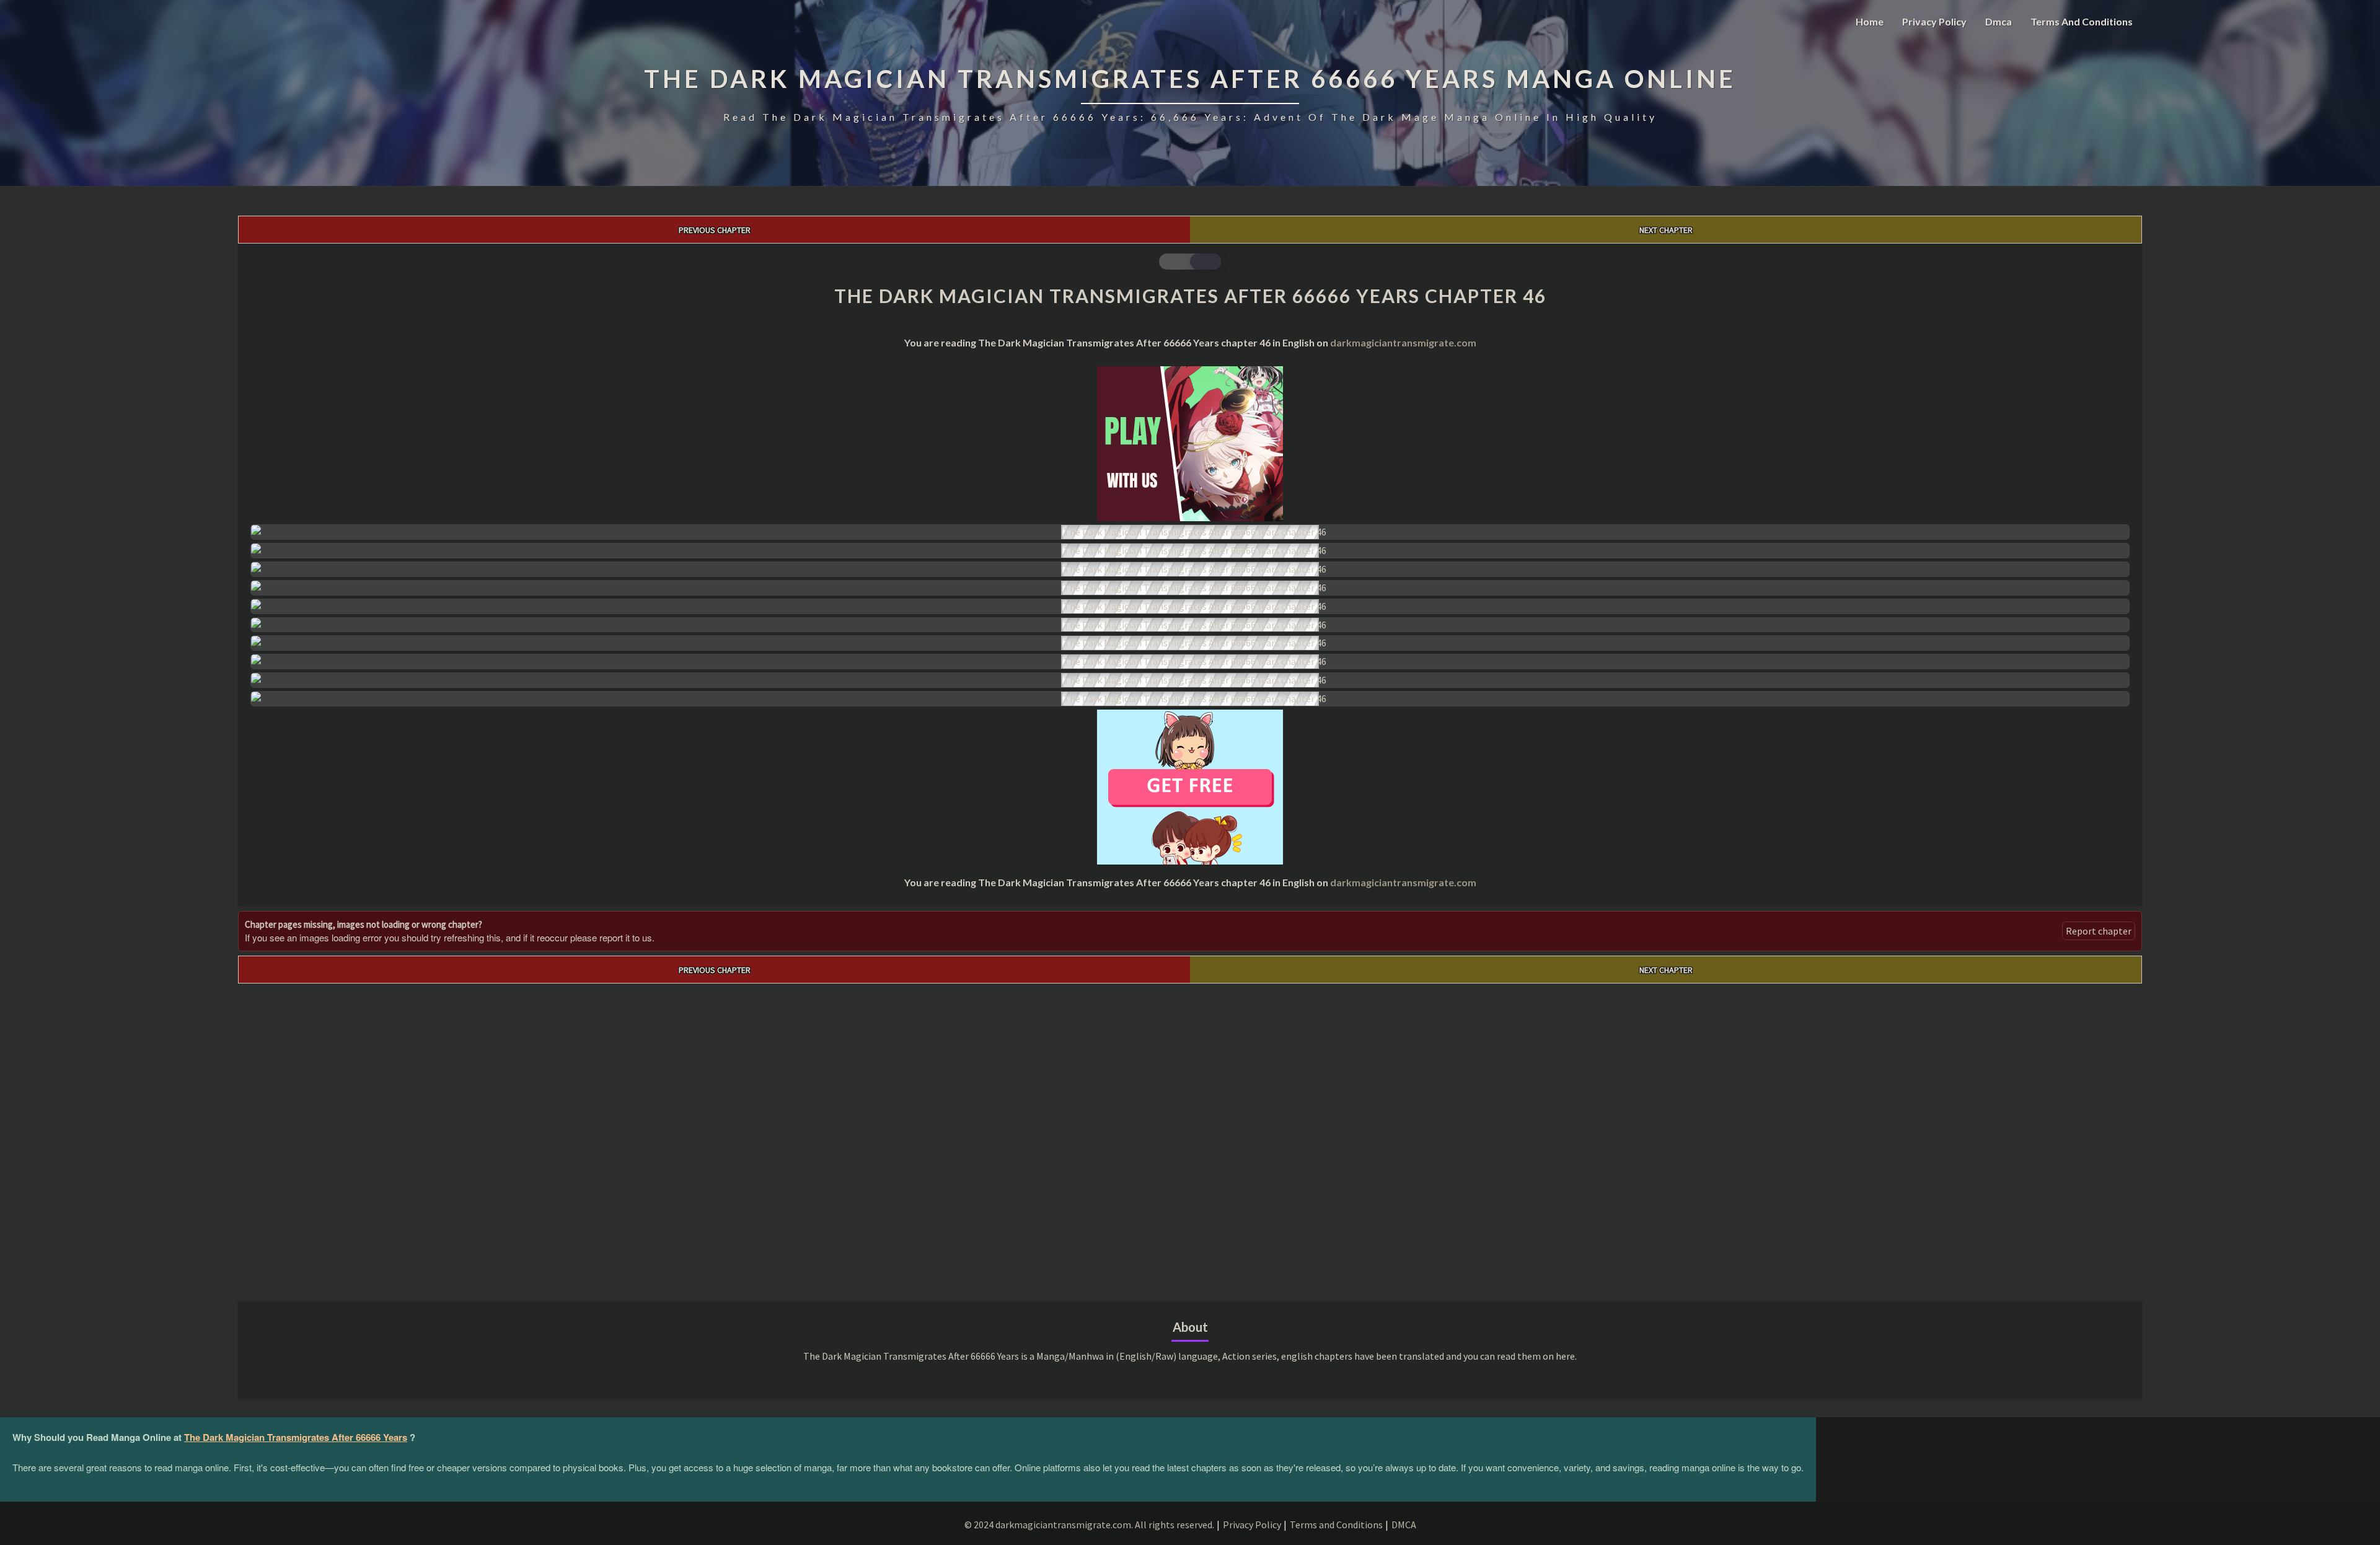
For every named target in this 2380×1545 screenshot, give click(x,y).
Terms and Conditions (2082, 21)
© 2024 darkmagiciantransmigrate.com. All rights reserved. (1089, 1525)
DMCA (1404, 1525)
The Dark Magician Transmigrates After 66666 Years (296, 1437)
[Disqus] (1190, 1138)
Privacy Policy (1934, 21)
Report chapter (2099, 931)
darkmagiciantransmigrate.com (1403, 342)
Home (1870, 21)
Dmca (1999, 21)
